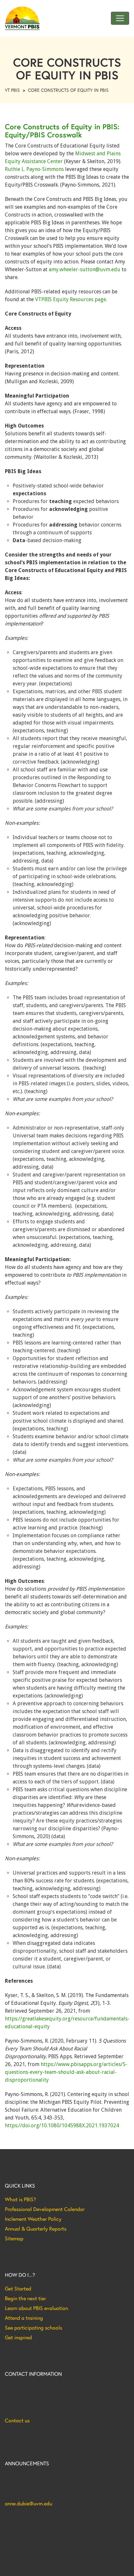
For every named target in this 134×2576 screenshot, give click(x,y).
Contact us (17, 2420)
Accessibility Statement (27, 2566)
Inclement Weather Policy (33, 2219)
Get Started (18, 2288)
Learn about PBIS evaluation (36, 2308)
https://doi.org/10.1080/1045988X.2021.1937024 (62, 2126)
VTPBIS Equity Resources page (71, 299)
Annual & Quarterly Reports (36, 2229)
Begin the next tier (25, 2298)
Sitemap (14, 2238)
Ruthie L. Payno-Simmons (34, 169)
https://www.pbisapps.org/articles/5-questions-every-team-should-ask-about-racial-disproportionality (66, 2072)
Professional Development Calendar (45, 2209)
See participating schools (33, 2328)
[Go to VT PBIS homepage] (22, 18)
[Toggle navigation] (120, 18)
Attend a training (24, 2318)
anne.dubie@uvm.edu (28, 2503)
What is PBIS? (20, 2199)
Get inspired (18, 2337)
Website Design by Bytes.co (32, 2553)
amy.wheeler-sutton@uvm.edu (85, 269)
